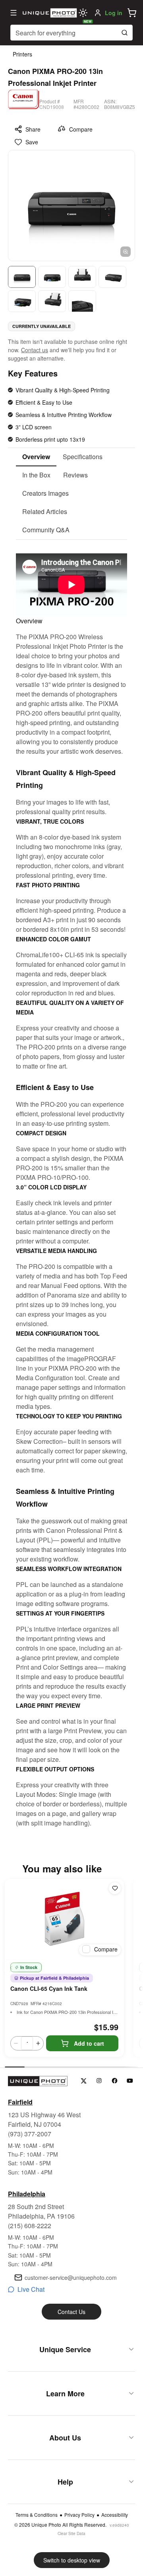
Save (32, 142)
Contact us (35, 350)
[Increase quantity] (38, 2043)
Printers (22, 54)
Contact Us (71, 2312)
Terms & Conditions (37, 2515)
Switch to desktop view (72, 2560)
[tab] (36, 457)
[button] (132, 13)
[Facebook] (115, 2081)
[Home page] (49, 13)
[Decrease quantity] (16, 2043)
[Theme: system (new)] (83, 13)
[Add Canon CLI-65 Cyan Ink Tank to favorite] (115, 1888)
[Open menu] (14, 13)
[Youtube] (130, 2081)
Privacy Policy (79, 2515)
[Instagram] (99, 2081)
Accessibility (115, 2515)
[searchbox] (71, 33)
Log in (114, 13)
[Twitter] (84, 2081)
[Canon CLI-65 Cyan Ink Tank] (64, 1919)
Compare (81, 129)
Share (33, 129)
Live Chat (31, 2289)
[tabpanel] (71, 1184)
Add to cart (89, 2043)
